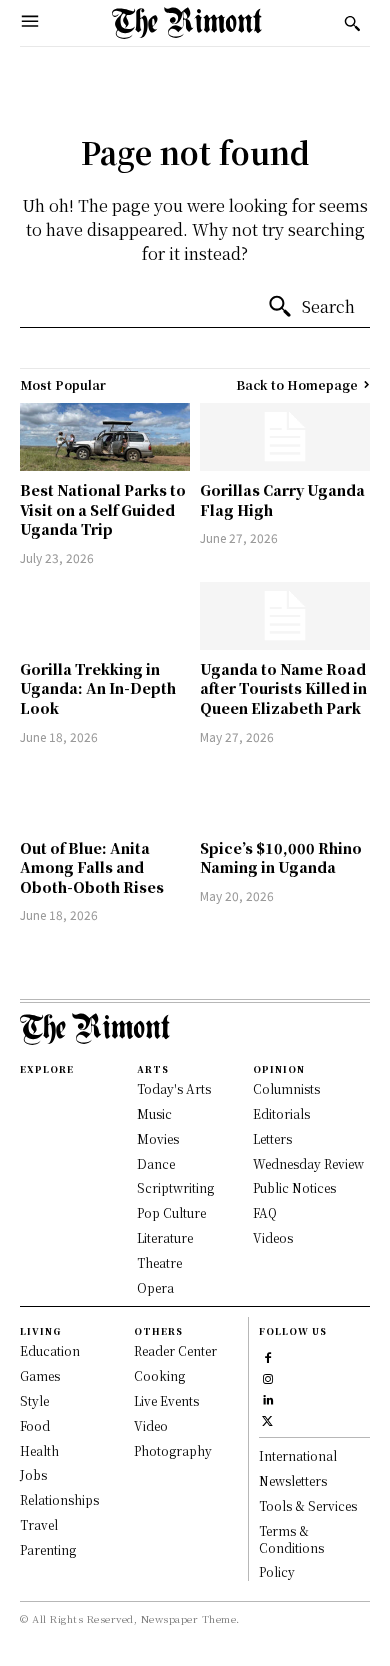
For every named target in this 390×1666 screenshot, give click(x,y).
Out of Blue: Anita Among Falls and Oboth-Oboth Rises (92, 867)
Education (50, 1350)
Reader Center (175, 1350)
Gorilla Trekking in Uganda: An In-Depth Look (98, 688)
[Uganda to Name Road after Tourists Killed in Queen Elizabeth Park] (285, 616)
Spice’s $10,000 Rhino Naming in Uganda (281, 858)
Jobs (33, 1474)
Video (151, 1425)
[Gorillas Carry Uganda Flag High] (285, 437)
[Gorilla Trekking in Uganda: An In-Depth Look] (105, 616)
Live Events (166, 1400)
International (298, 1455)
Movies (158, 1138)
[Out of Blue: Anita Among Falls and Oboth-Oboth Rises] (105, 795)
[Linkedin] (267, 1397)
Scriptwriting (175, 1187)
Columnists (286, 1088)
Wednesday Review (308, 1163)
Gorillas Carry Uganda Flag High (282, 500)
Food (35, 1425)
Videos (273, 1237)
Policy (277, 1571)
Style (34, 1400)
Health (39, 1450)
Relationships (59, 1499)
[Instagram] (267, 1376)
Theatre (159, 1262)
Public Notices (294, 1187)
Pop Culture (171, 1212)
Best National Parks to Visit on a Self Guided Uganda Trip (103, 509)
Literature (165, 1237)
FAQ (265, 1212)
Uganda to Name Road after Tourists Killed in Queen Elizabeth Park (283, 688)
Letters (272, 1138)
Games (40, 1375)
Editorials (281, 1113)
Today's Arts (174, 1088)
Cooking (159, 1375)
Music (154, 1113)
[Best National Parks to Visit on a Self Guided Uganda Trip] (105, 437)
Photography (173, 1450)
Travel (39, 1524)
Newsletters (293, 1480)
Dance (156, 1163)
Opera (155, 1287)
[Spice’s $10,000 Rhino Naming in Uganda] (285, 795)
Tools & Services (308, 1505)
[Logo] (187, 23)
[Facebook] (267, 1355)
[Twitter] (267, 1418)
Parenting (48, 1549)
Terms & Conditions (291, 1539)
